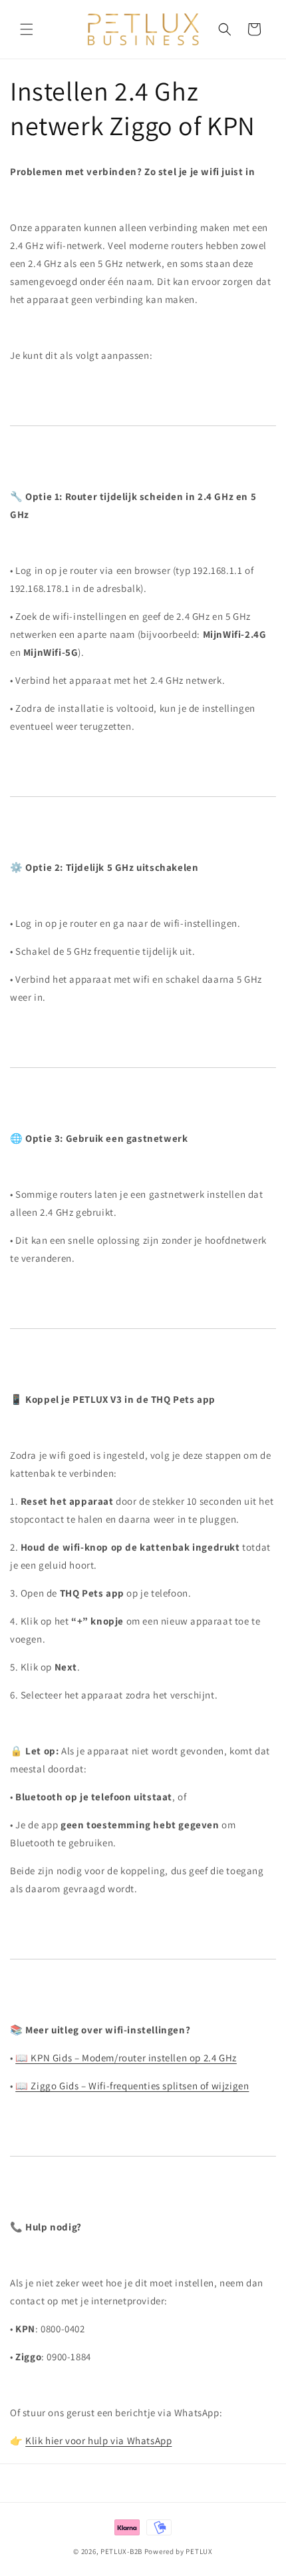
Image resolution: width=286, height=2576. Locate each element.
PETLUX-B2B (121, 2551)
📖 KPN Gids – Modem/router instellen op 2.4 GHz (126, 2058)
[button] (27, 29)
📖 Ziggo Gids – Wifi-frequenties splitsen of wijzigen (132, 2086)
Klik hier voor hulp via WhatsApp (98, 2441)
